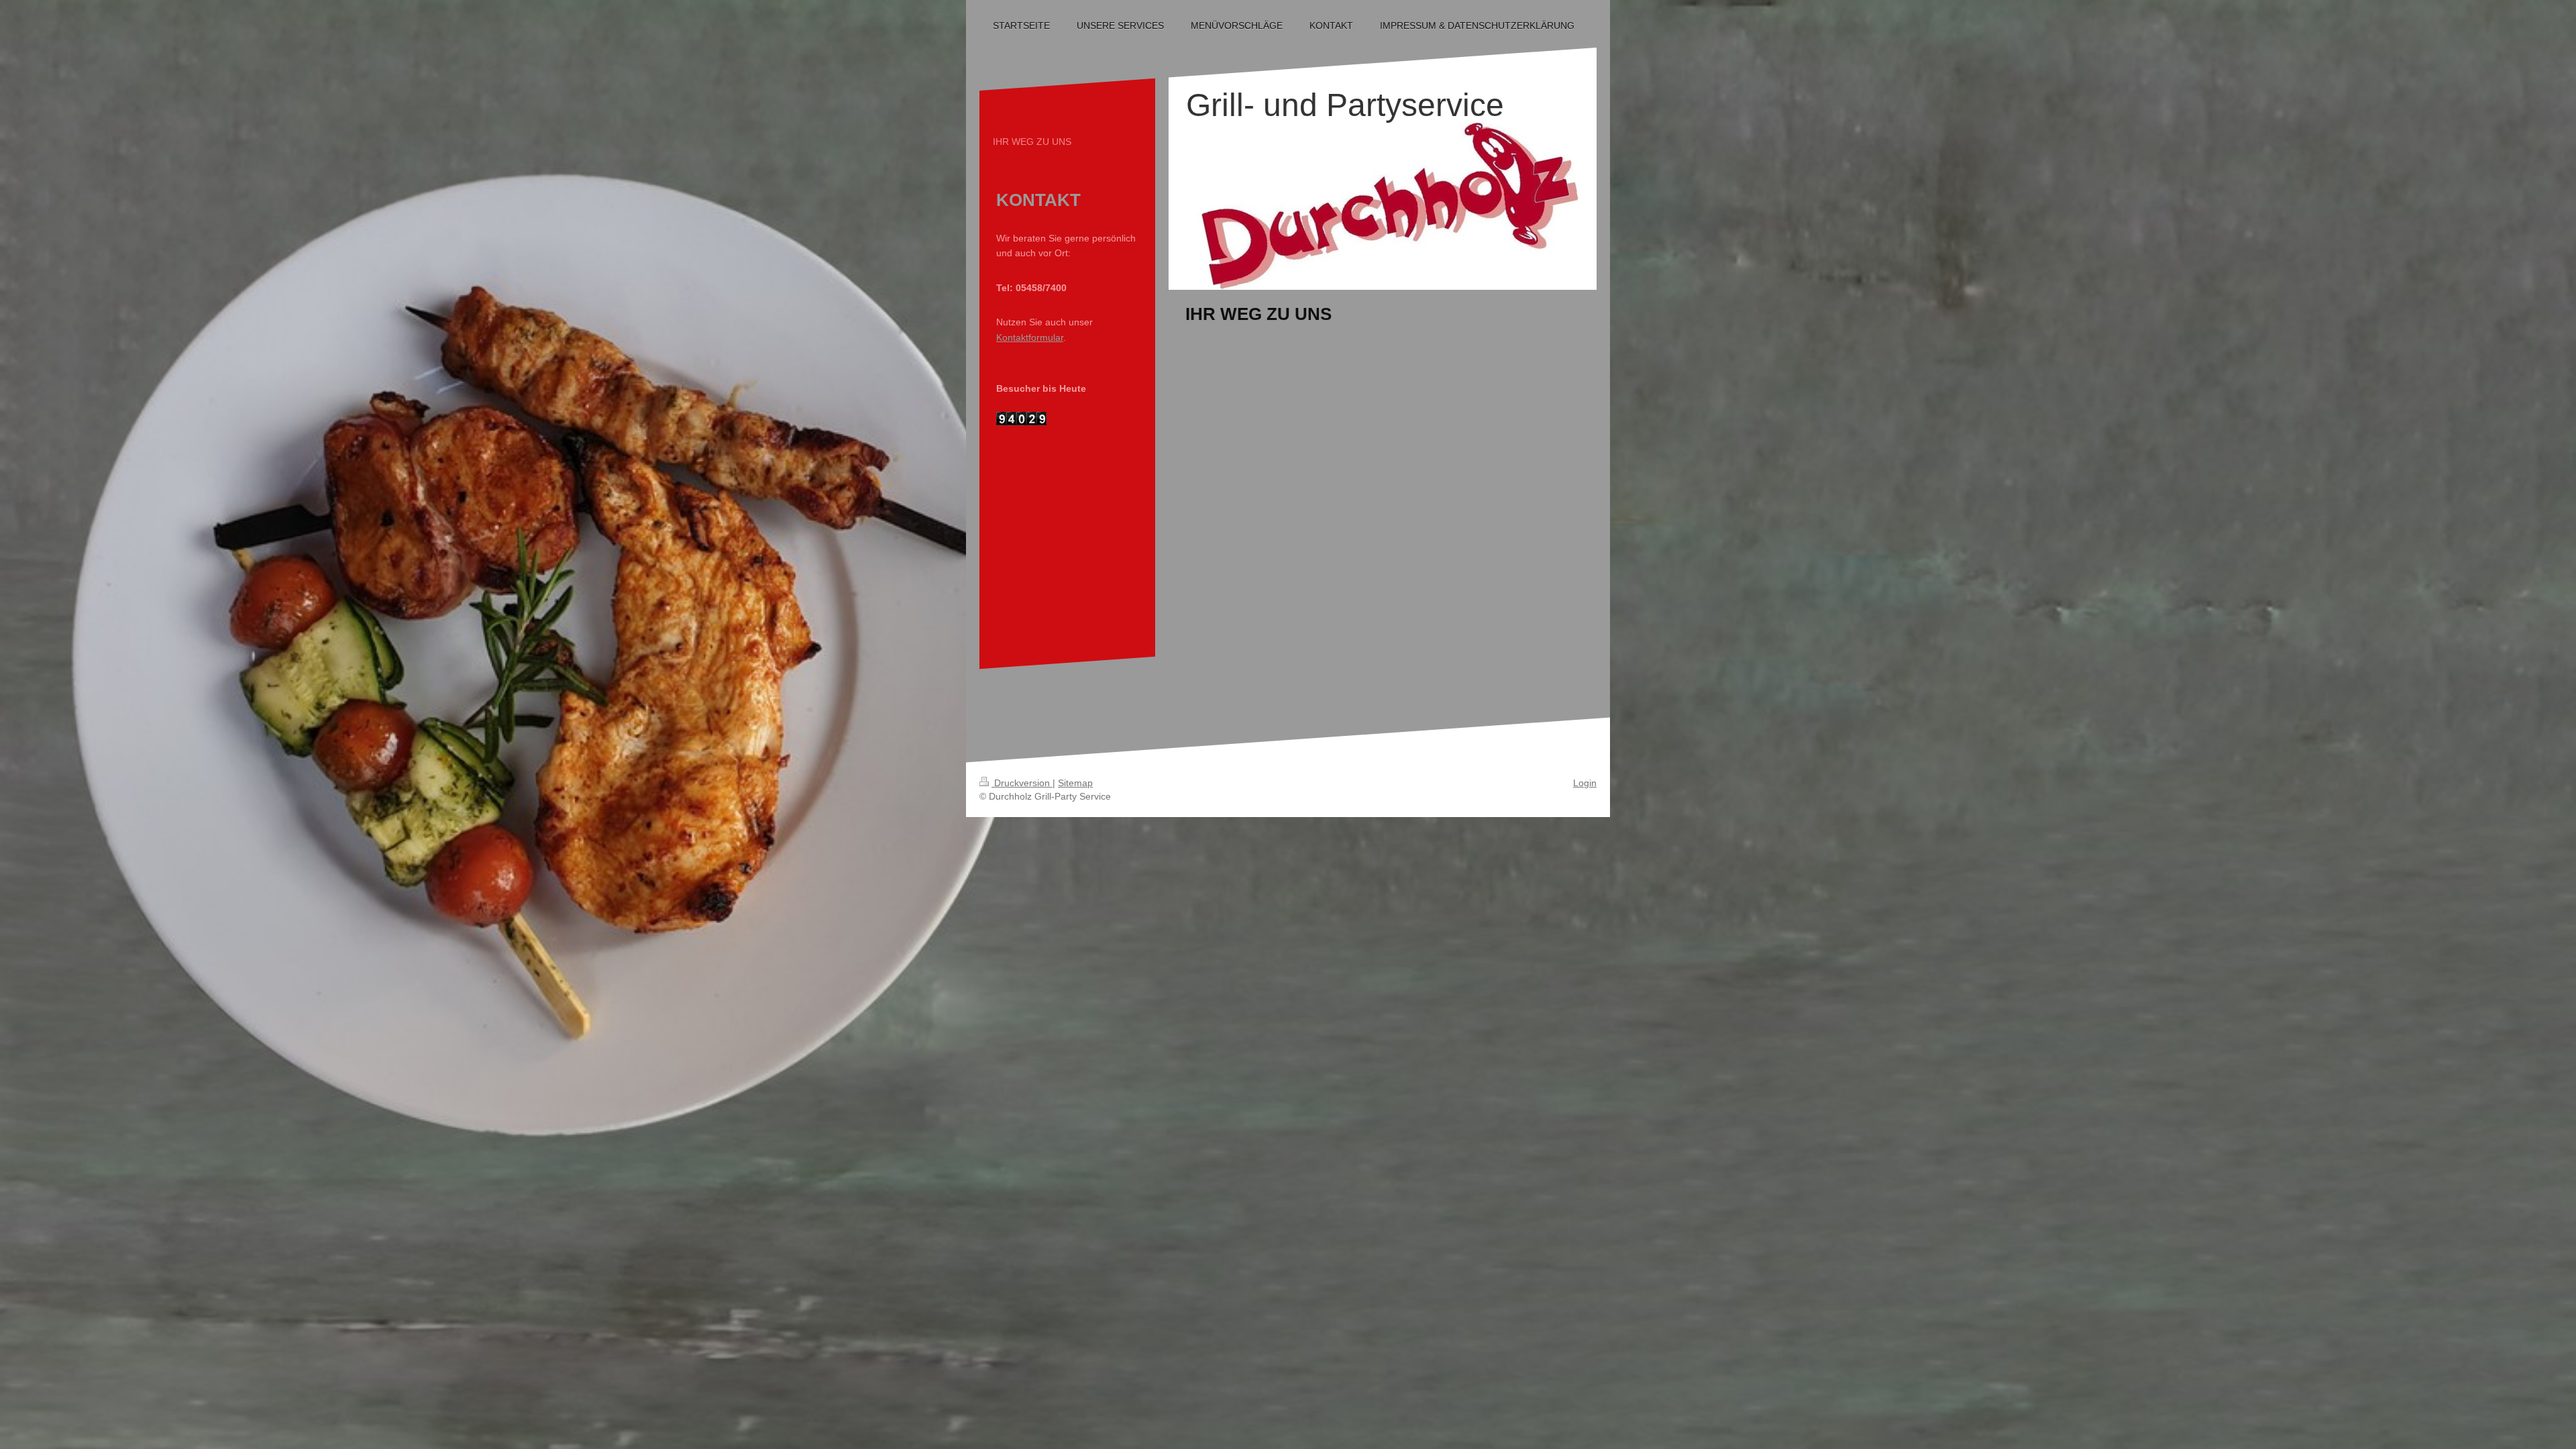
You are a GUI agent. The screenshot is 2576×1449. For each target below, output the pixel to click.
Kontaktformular (1030, 337)
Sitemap (1075, 783)
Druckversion (1022, 783)
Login (1585, 783)
